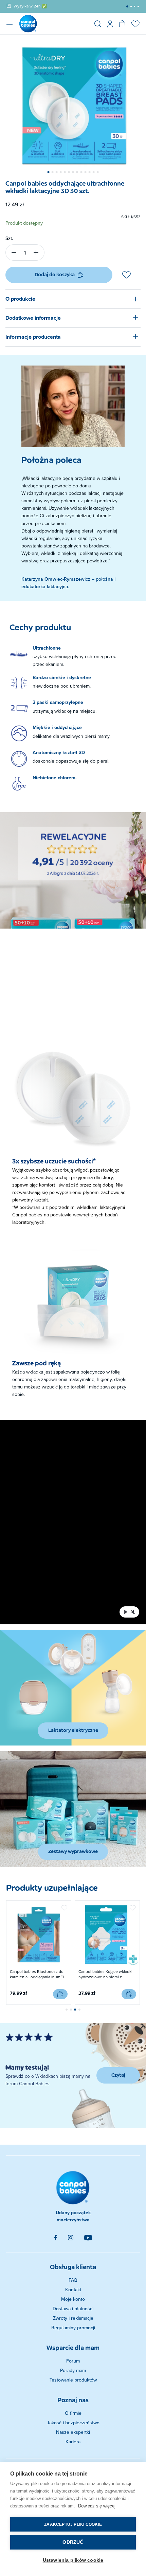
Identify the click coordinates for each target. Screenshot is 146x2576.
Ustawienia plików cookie (73, 2560)
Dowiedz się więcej (97, 2506)
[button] (127, 6)
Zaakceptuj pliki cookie (73, 2524)
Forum (73, 2361)
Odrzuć (73, 2542)
